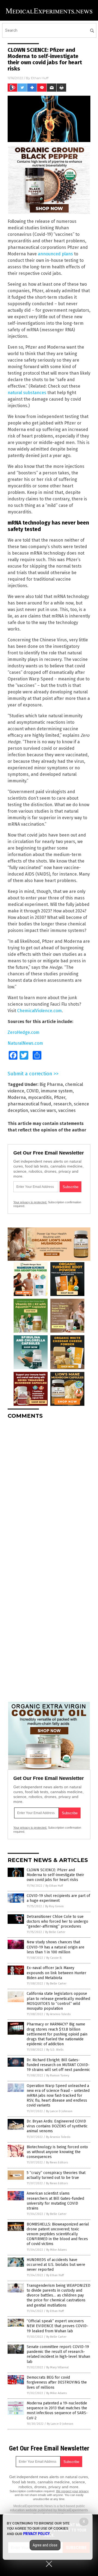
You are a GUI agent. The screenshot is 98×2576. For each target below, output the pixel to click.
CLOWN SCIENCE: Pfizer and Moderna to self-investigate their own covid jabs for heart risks (55, 1875)
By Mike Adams (56, 2250)
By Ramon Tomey (58, 2075)
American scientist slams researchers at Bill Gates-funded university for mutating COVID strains (55, 2201)
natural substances (27, 393)
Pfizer (60, 1097)
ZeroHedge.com (24, 1032)
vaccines (67, 1110)
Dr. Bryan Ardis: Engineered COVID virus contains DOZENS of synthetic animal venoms (57, 2126)
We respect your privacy (72, 2491)
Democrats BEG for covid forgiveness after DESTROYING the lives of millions (57, 2382)
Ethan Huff (40, 78)
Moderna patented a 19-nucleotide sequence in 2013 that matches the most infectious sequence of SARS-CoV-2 (57, 2411)
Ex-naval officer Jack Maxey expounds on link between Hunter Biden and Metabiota (56, 1973)
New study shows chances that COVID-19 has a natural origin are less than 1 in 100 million (56, 1947)
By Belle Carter (55, 1932)
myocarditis (40, 1097)
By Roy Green (54, 1906)
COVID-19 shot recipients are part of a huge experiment (58, 1898)
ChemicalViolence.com (39, 1011)
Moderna (17, 1097)
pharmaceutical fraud (29, 1104)
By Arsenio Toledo (59, 2014)
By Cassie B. (54, 1958)
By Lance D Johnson (59, 2111)
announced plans (55, 254)
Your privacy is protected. (30, 1202)
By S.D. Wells (55, 2050)
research (62, 1104)
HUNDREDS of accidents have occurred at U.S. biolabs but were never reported (56, 2265)
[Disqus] (49, 1491)
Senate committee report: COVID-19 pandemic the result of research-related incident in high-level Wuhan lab (58, 2354)
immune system (57, 1091)
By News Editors (57, 2162)
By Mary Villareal (57, 2367)
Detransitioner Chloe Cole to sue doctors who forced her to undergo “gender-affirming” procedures (57, 1921)
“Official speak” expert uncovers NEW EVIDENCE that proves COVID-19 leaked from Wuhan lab (57, 2326)
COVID (33, 1091)
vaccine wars (43, 1110)
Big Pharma (51, 1084)
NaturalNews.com (25, 1043)
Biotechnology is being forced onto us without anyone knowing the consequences (57, 2152)
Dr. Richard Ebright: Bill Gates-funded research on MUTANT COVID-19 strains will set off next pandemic (58, 2065)
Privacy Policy (36, 2534)
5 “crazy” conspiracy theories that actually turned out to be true (56, 2175)
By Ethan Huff (54, 1886)
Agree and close (45, 2545)
